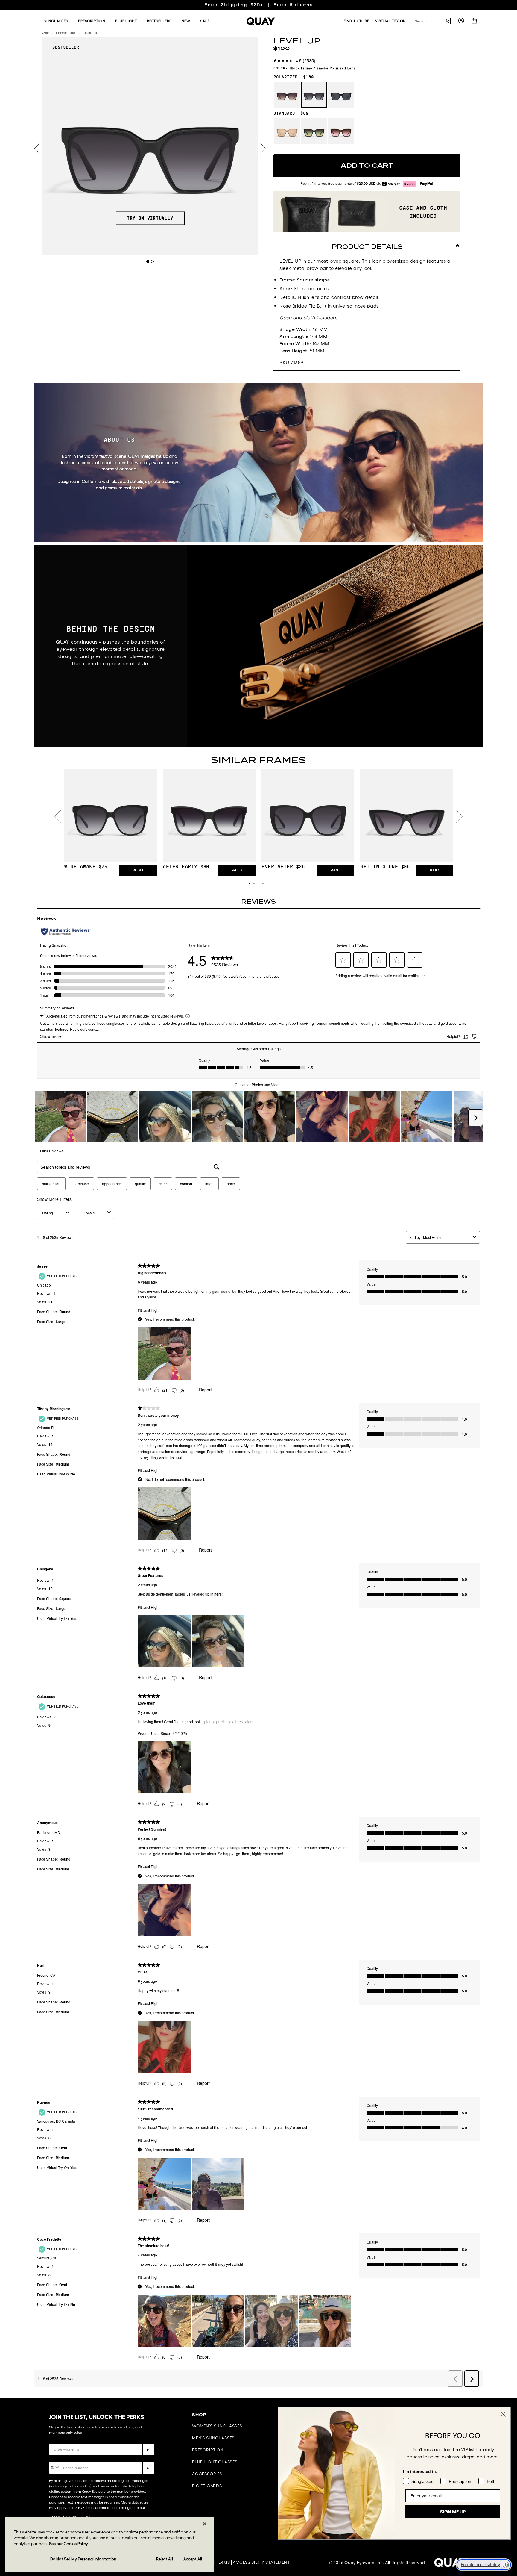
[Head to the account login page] (461, 22)
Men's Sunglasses (213, 2438)
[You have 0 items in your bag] (475, 22)
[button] (250, 883)
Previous (37, 148)
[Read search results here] (448, 21)
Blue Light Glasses (215, 2462)
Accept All (193, 2559)
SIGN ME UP (453, 2512)
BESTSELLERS (66, 34)
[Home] (261, 21)
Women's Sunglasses (217, 2426)
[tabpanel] (150, 146)
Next (263, 148)
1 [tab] (148, 261)
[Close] (205, 2524)
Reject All (164, 2559)
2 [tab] (152, 261)
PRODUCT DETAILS (367, 247)
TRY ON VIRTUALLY (150, 218)
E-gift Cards (207, 2486)
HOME (45, 34)
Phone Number (66, 2458)
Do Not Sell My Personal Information (83, 2559)
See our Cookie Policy (69, 2544)
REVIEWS (258, 902)
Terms (223, 2562)
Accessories (207, 2474)
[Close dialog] (503, 2414)
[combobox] (428, 21)
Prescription (208, 2450)
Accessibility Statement (261, 2562)
